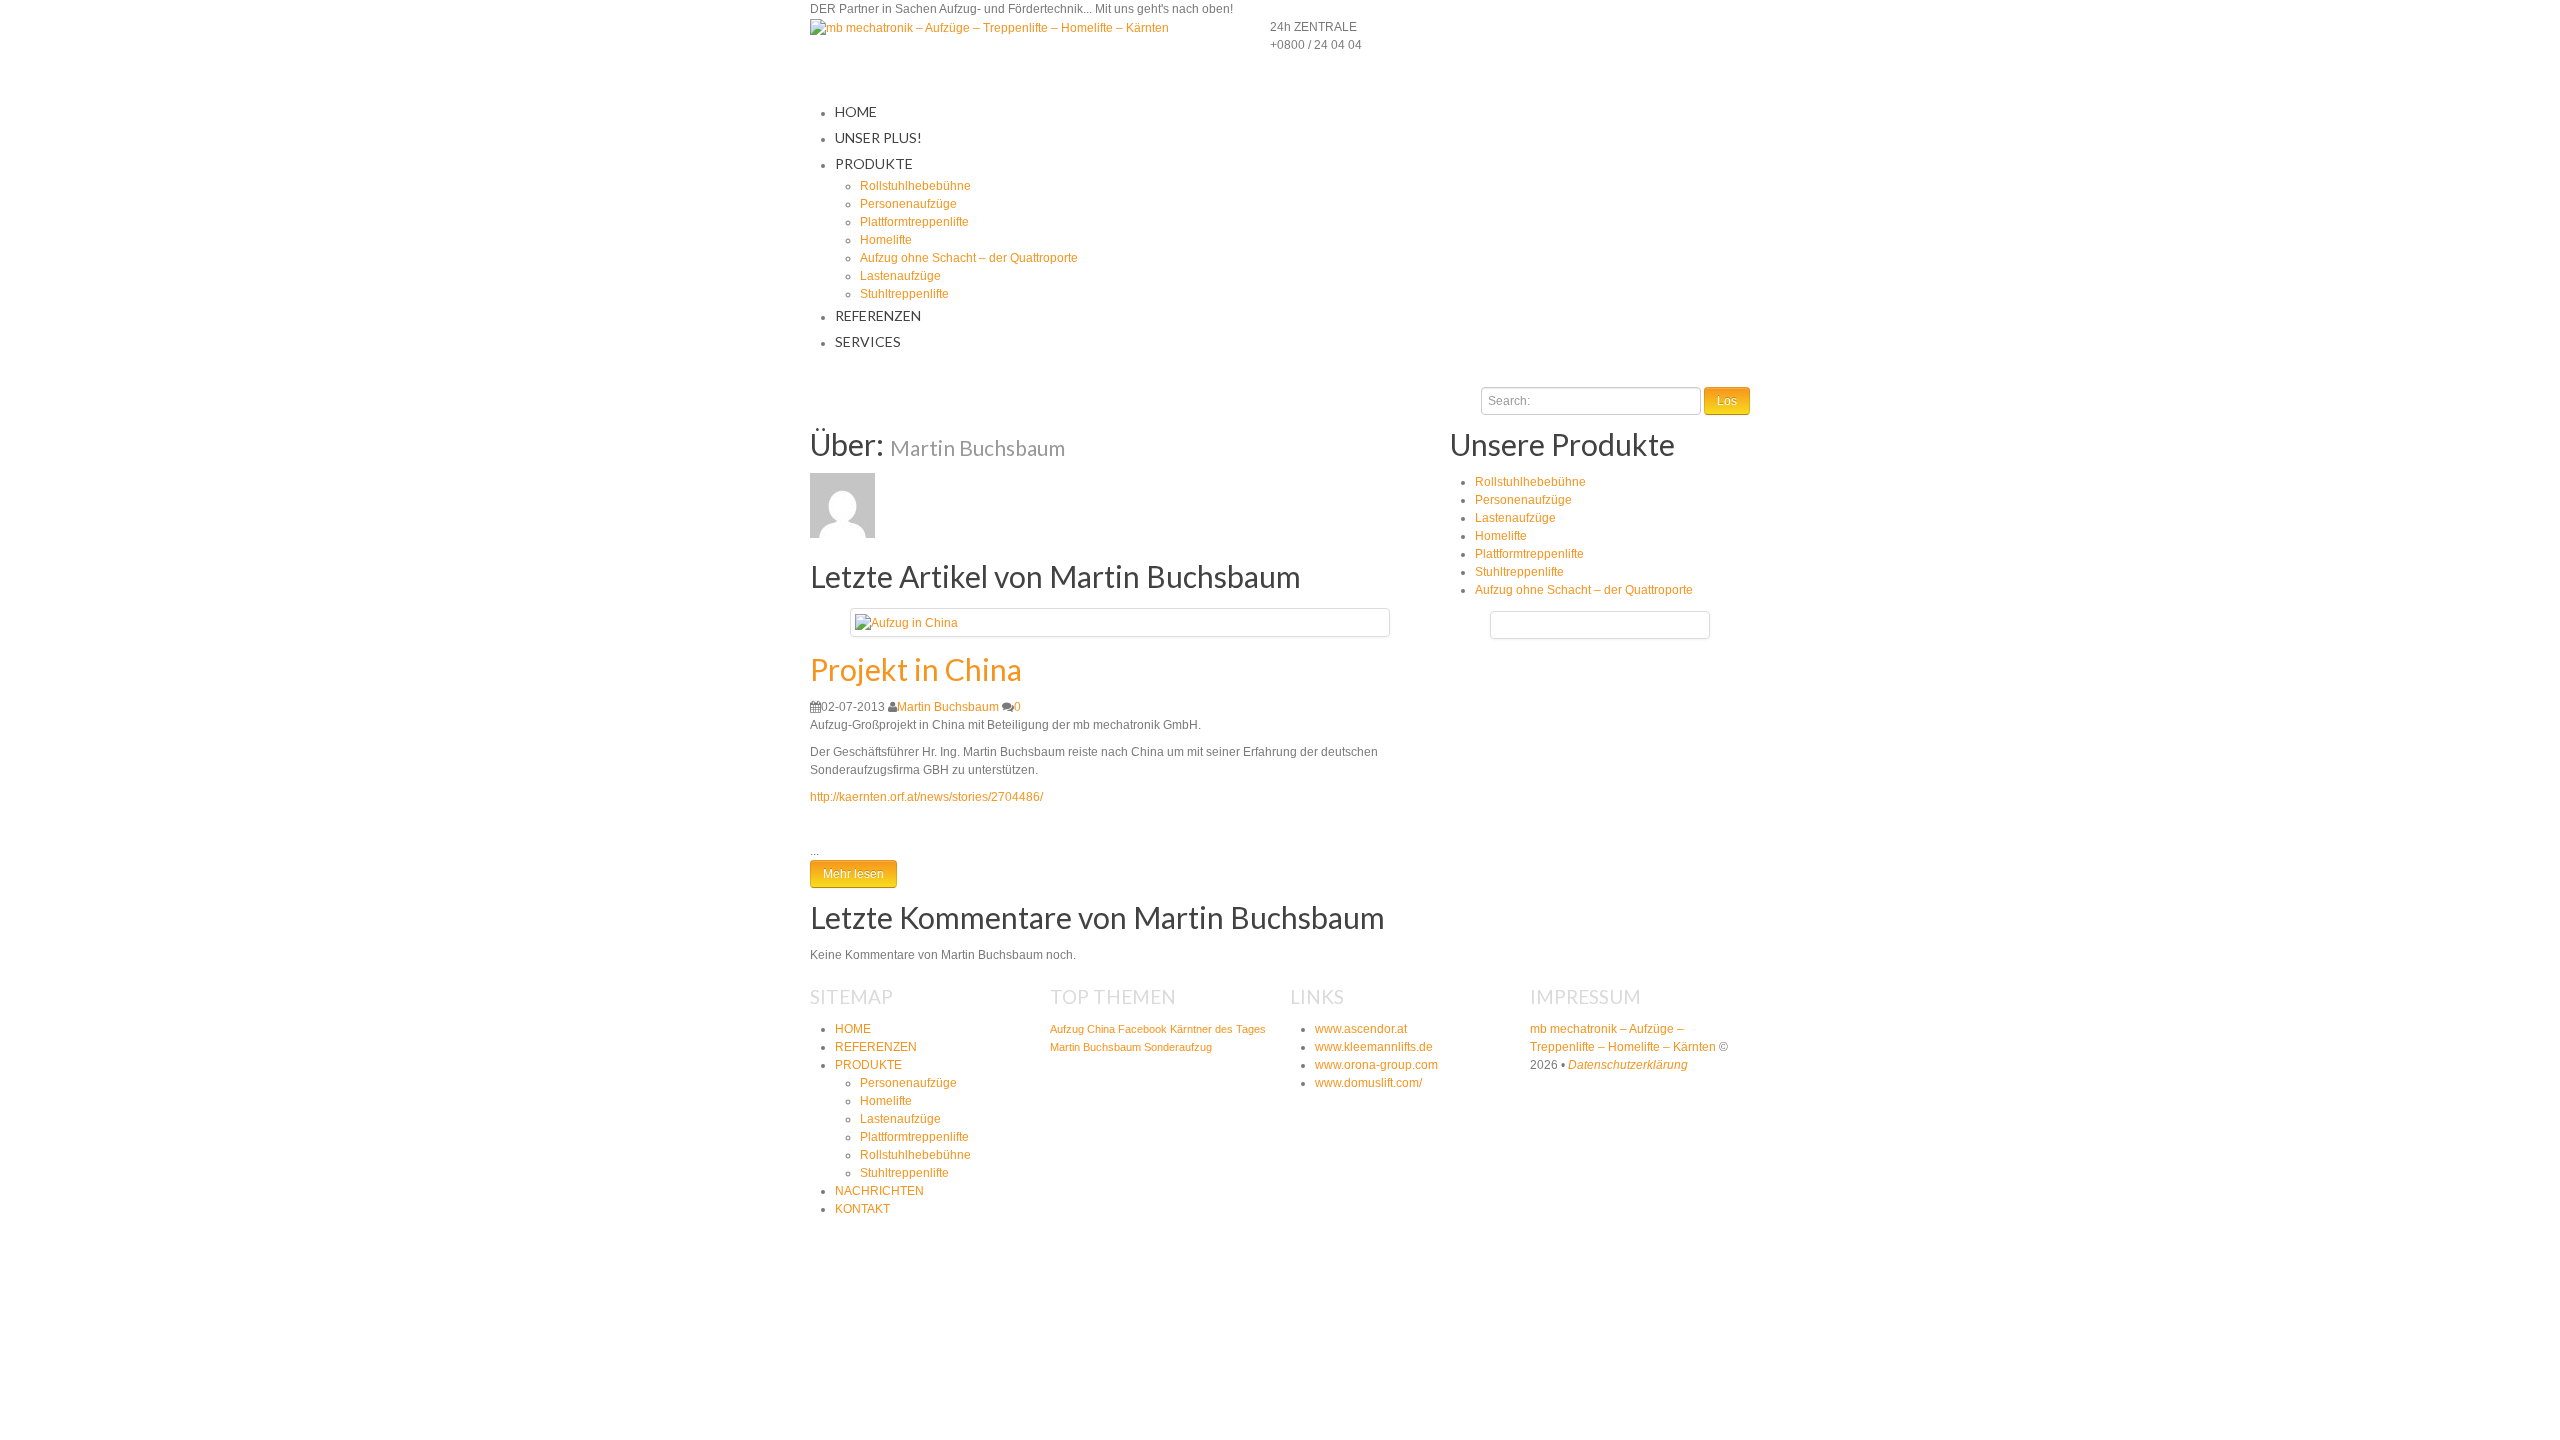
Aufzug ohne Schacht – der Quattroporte (969, 258)
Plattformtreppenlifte (914, 222)
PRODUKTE (874, 163)
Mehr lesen (853, 874)
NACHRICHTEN (879, 1191)
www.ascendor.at (1361, 1029)
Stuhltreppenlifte (904, 294)
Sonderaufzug (1178, 1047)
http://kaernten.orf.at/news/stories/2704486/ (926, 797)
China (1101, 1029)
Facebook (1142, 1029)
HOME (856, 111)
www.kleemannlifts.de (1374, 1047)
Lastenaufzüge (900, 276)
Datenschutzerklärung (1628, 1065)
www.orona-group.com (1376, 1065)
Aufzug (1067, 1029)
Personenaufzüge (908, 204)
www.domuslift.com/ (1368, 1083)
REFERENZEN (878, 315)
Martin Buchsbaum (948, 707)
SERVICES (868, 341)
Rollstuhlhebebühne (915, 186)
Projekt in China (916, 669)
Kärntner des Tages (1218, 1029)
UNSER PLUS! (878, 137)
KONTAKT (862, 1209)
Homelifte (886, 240)
